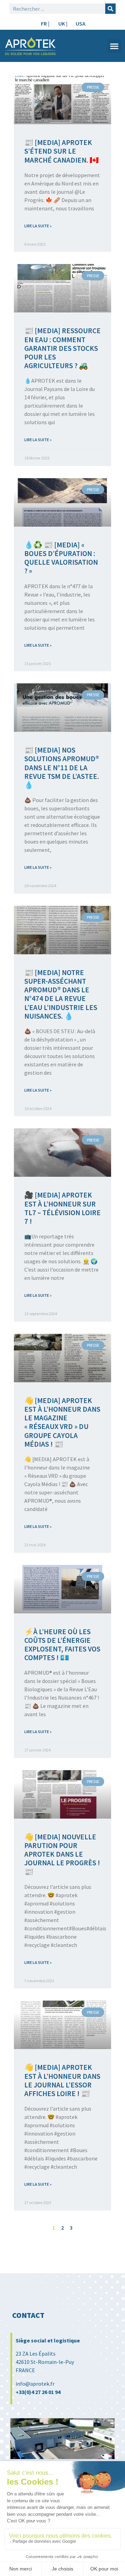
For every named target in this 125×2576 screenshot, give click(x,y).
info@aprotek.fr (35, 2384)
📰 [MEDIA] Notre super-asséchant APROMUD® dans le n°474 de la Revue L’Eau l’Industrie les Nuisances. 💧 (61, 994)
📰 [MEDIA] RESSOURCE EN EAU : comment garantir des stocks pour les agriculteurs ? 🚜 (62, 348)
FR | (45, 24)
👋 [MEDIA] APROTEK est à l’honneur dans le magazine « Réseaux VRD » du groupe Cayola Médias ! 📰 (62, 1422)
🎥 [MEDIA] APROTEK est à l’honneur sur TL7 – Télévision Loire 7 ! (62, 1208)
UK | (63, 24)
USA (81, 24)
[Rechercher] (110, 9)
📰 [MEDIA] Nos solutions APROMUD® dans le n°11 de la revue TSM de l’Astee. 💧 (62, 767)
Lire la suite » (38, 226)
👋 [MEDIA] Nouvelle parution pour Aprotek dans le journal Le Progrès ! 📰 (62, 1854)
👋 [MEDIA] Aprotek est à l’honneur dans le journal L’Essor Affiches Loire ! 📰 (62, 2080)
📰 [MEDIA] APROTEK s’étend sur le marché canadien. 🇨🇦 (61, 151)
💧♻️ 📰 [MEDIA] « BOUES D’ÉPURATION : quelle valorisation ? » (61, 558)
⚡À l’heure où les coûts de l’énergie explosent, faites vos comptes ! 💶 (62, 1645)
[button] (114, 46)
